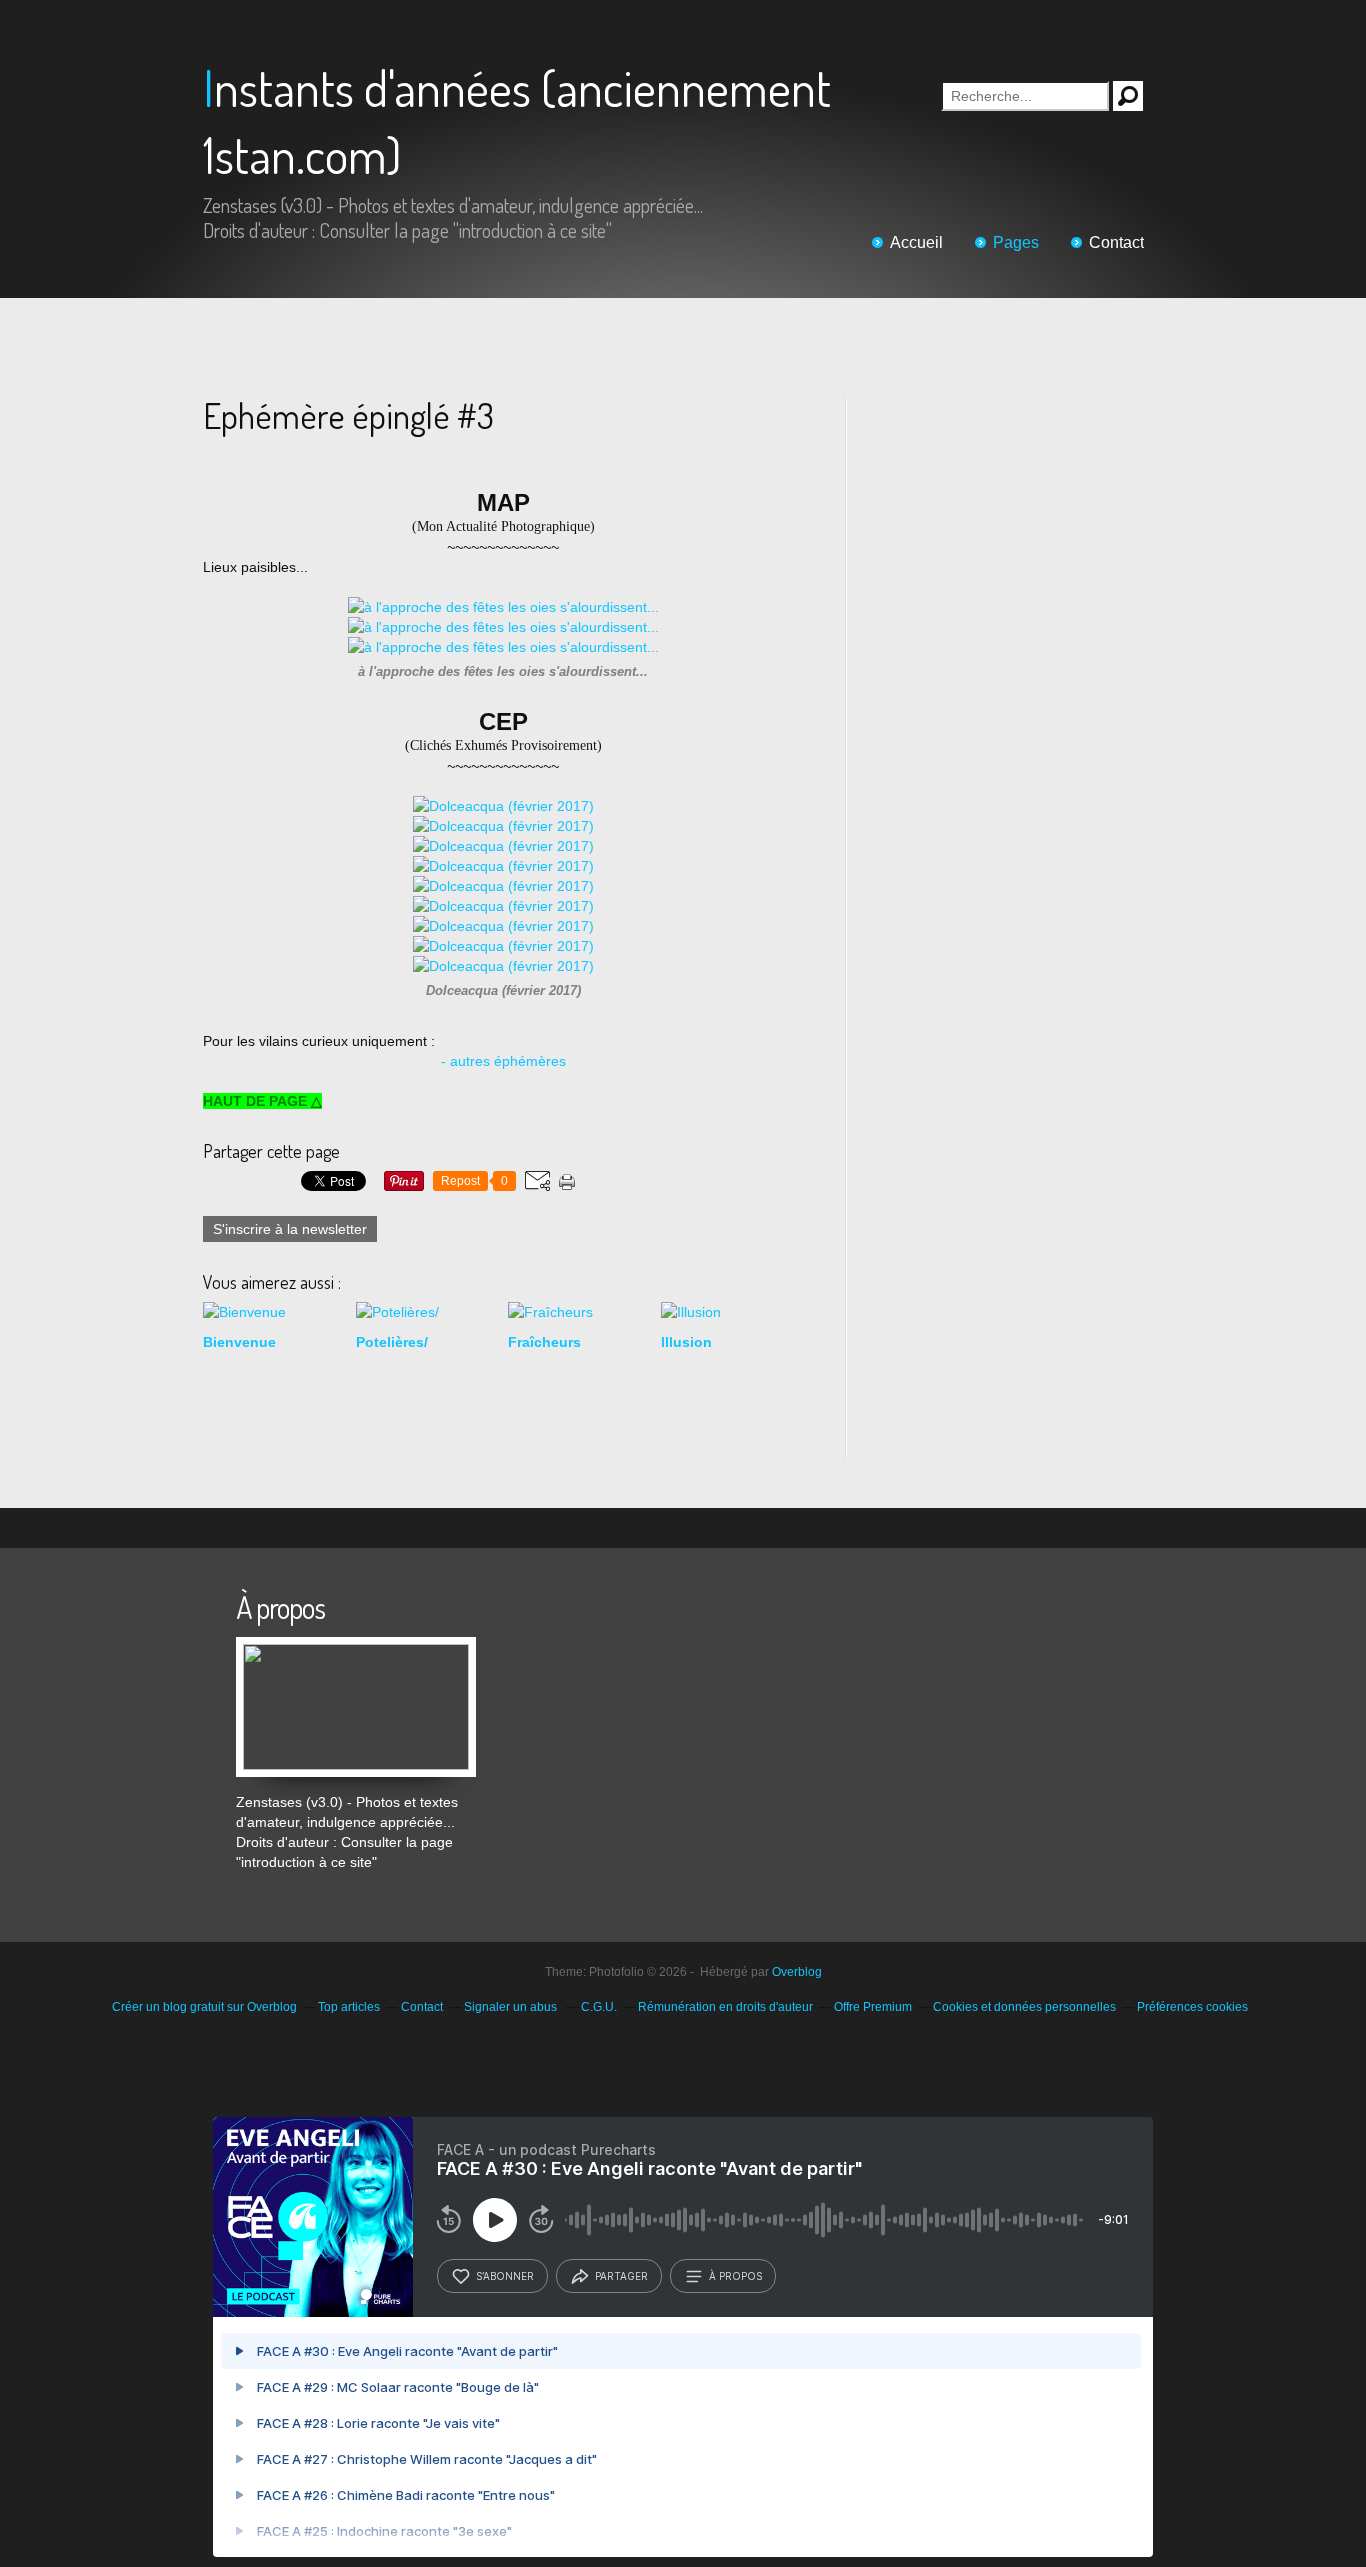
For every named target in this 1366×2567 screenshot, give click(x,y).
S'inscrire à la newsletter (290, 1229)
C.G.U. (599, 2007)
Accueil (916, 242)
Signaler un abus (512, 2007)
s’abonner (505, 2276)
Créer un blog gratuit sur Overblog (204, 2007)
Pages (1016, 242)
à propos (735, 2276)
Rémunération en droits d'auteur (725, 2007)
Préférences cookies (1192, 2007)
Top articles (349, 2007)
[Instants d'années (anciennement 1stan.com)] (356, 1647)
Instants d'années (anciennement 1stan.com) (517, 121)
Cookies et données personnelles (1024, 2007)
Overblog (797, 1972)
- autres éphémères (503, 1061)
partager (621, 2276)
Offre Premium (873, 2007)
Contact (1116, 242)
